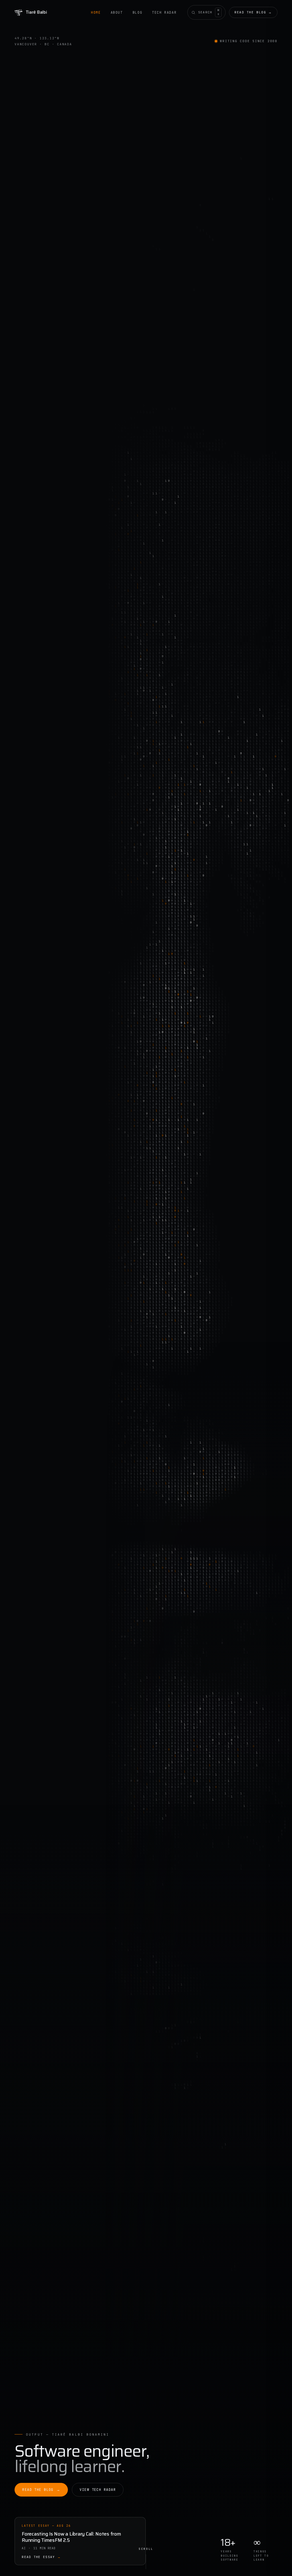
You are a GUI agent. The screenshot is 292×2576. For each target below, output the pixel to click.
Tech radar (164, 12)
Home (96, 12)
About (117, 12)
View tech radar (98, 2490)
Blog (137, 12)
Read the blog (253, 12)
